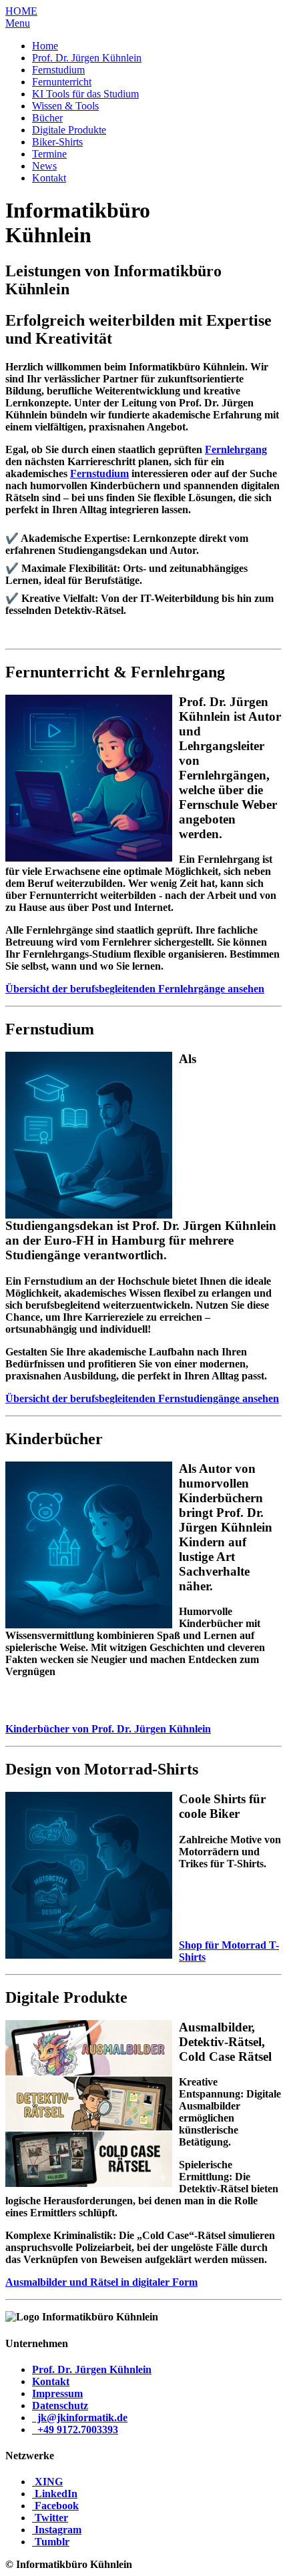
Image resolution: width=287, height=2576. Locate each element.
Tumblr (52, 2542)
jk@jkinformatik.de (81, 2418)
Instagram (58, 2530)
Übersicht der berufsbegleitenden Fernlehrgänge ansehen (135, 989)
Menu (18, 23)
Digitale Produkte (69, 130)
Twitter (51, 2518)
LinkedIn (56, 2494)
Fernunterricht (62, 82)
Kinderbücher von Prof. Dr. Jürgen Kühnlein (108, 1729)
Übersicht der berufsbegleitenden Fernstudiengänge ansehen (142, 1398)
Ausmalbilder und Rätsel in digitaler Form (101, 2282)
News (44, 166)
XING (49, 2482)
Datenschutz (60, 2405)
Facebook (57, 2506)
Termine (49, 154)
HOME (21, 11)
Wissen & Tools (65, 106)
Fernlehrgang (236, 449)
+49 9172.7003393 (76, 2430)
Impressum (57, 2393)
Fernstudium (58, 70)
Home (45, 46)
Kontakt (49, 178)
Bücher (47, 118)
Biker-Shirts (57, 142)
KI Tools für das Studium (85, 94)
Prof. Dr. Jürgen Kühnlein (87, 58)
